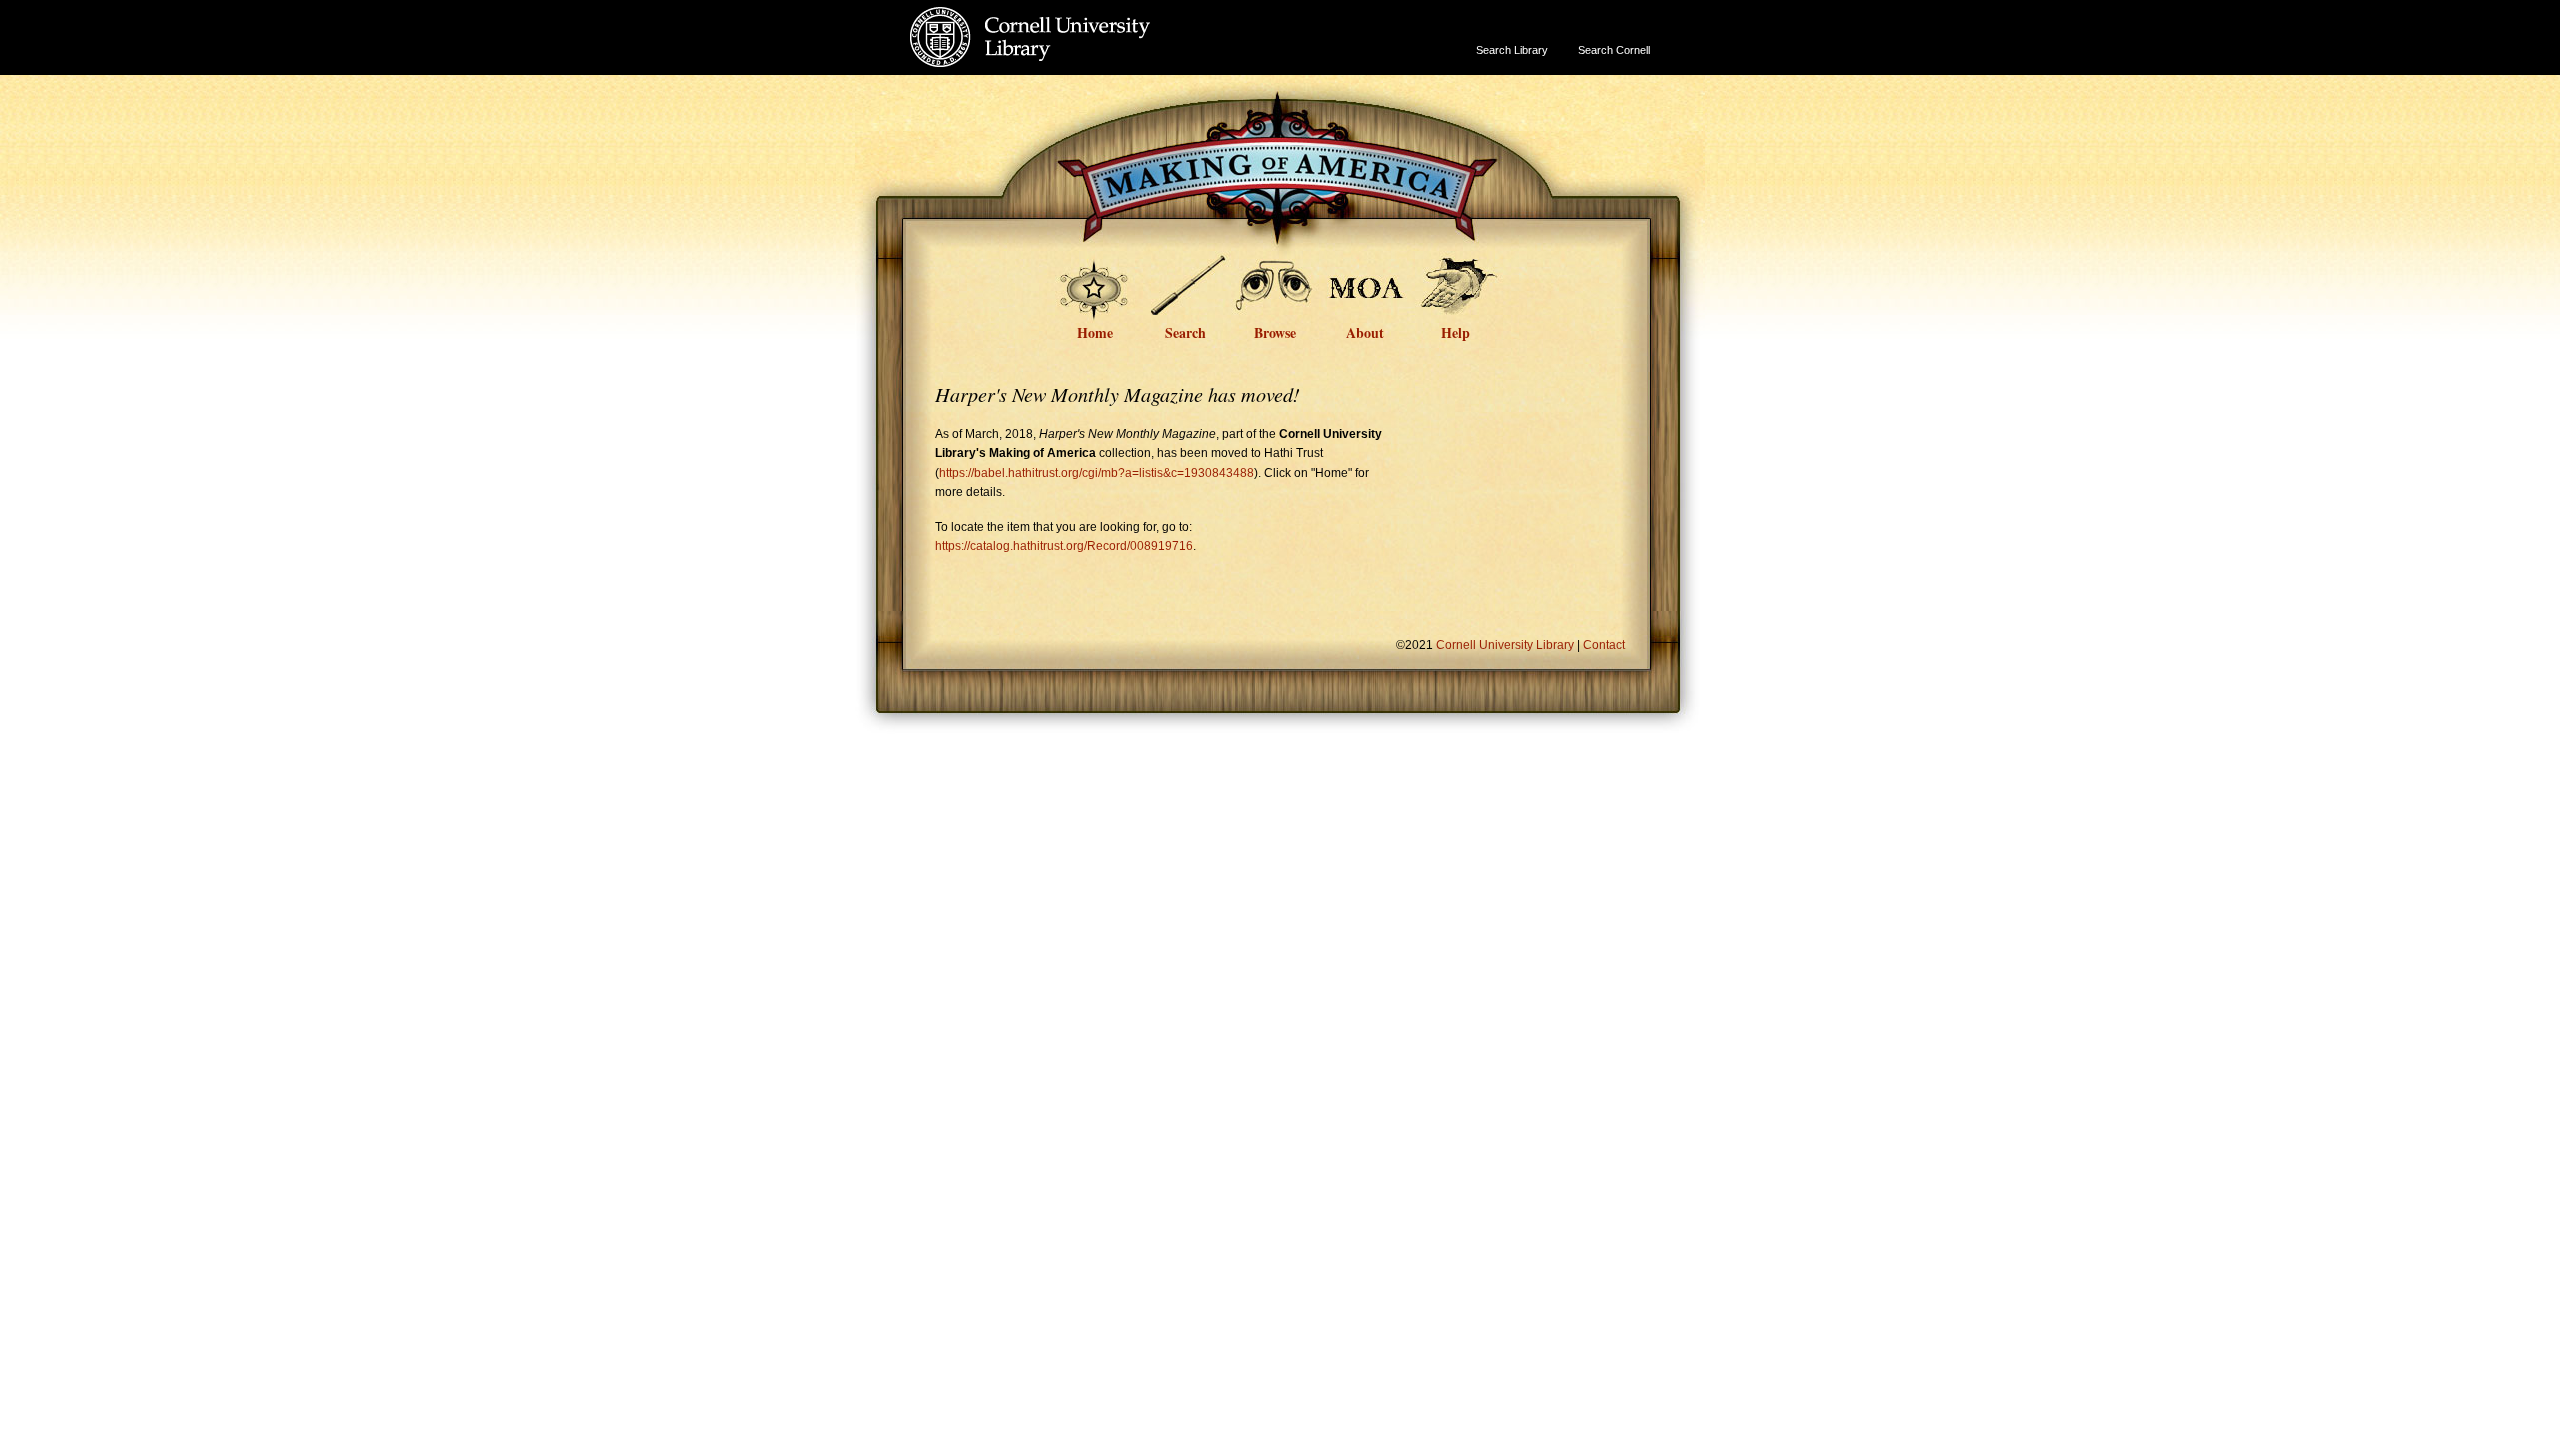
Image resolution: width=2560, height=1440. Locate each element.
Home (1095, 331)
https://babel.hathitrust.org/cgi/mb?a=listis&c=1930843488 (1096, 473)
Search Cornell (1614, 50)
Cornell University (1070, 19)
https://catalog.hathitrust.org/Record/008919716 (1064, 546)
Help (1455, 331)
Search (1185, 331)
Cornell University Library (1070, 56)
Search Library (1512, 50)
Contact (1604, 645)
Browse (1275, 331)
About (1365, 331)
